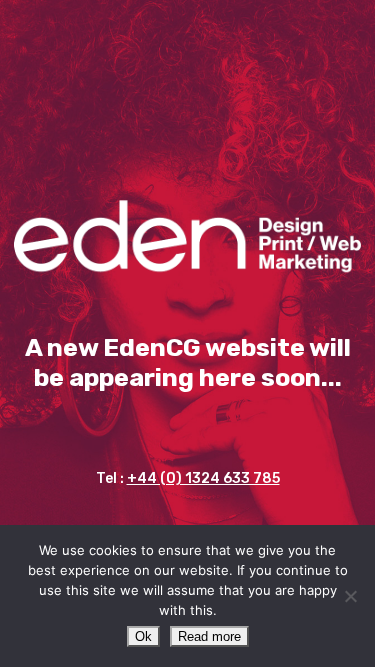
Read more (209, 636)
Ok (143, 636)
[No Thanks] (350, 596)
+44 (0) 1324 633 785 (203, 478)
